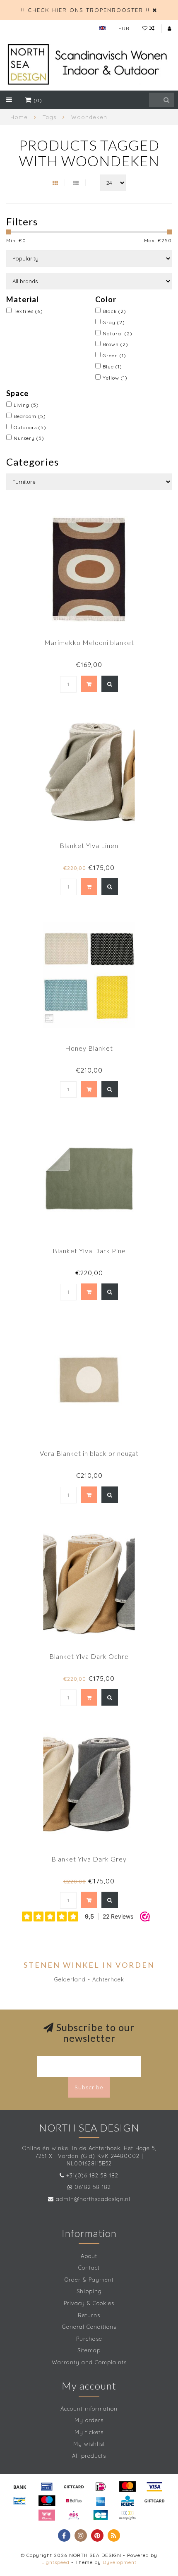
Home (19, 117)
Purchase (89, 2339)
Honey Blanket (89, 1048)
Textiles (28, 311)
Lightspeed (55, 2562)
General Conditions (89, 2327)
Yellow (115, 378)
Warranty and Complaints (89, 2362)
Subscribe (89, 2087)
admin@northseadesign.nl (93, 2199)
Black (114, 311)
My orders (89, 2420)
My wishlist (89, 2444)
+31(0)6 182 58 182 (92, 2175)
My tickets (89, 2432)
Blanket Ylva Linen (89, 845)
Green (114, 355)
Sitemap (89, 2350)
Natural (118, 333)
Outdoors (30, 427)
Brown (115, 344)
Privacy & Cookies (89, 2303)
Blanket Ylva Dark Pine (89, 1251)
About (89, 2256)
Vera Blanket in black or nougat (89, 1453)
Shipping (89, 2291)
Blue (112, 367)
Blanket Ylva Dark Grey (89, 1859)
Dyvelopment (120, 2562)
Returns (89, 2315)
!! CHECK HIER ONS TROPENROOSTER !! (85, 10)
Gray (114, 322)
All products (89, 2456)
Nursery (29, 438)
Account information (89, 2409)
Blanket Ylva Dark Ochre (89, 1656)
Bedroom (30, 416)
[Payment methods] (20, 2487)
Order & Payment (89, 2280)
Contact (89, 2268)
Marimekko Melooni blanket (89, 642)
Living (26, 405)
